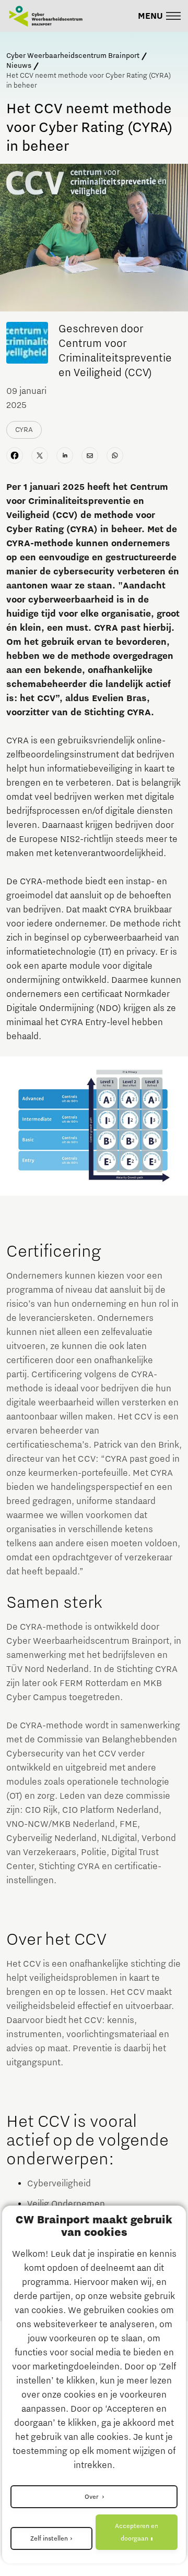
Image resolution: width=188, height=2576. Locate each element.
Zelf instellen (49, 2538)
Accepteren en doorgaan (137, 2532)
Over (92, 2497)
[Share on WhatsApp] (115, 455)
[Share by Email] (90, 455)
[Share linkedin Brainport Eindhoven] (65, 455)
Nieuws (19, 66)
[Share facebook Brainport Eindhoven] (15, 455)
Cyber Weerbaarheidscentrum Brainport (73, 56)
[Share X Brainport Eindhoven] (40, 455)
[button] (160, 16)
